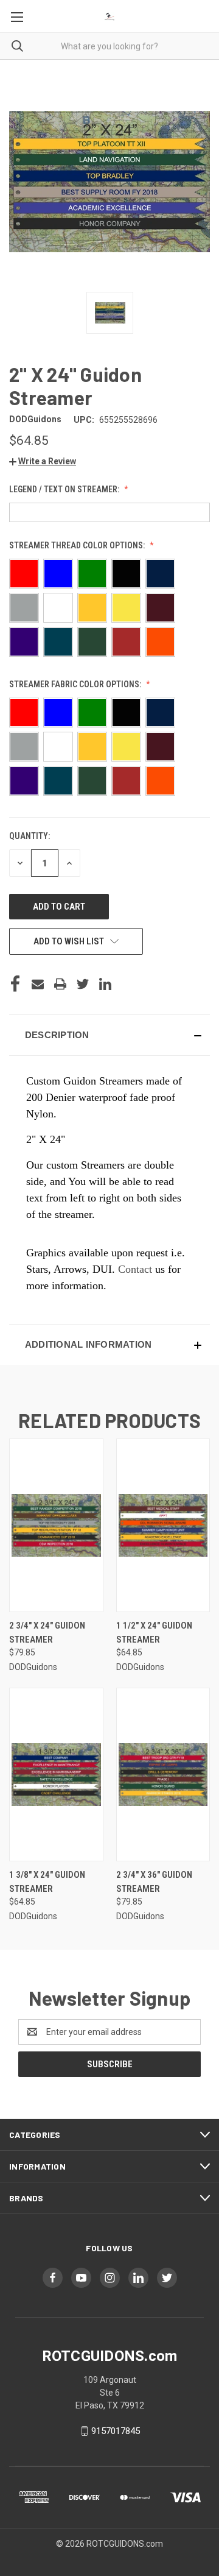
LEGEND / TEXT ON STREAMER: (65, 489)
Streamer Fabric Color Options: (76, 684)
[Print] (60, 984)
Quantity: (30, 836)
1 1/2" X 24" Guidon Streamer (154, 1633)
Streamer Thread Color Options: (78, 545)
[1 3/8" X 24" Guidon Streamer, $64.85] (56, 1775)
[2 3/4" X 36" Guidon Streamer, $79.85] (163, 1775)
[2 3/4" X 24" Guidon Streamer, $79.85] (56, 1525)
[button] (43, 461)
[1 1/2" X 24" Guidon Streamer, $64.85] (163, 1525)
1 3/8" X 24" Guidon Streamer (47, 1882)
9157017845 (116, 2431)
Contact (135, 1269)
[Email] (38, 984)
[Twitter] (83, 984)
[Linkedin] (105, 984)
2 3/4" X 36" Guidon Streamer (154, 1882)
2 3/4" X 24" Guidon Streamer (47, 1633)
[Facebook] (15, 984)
